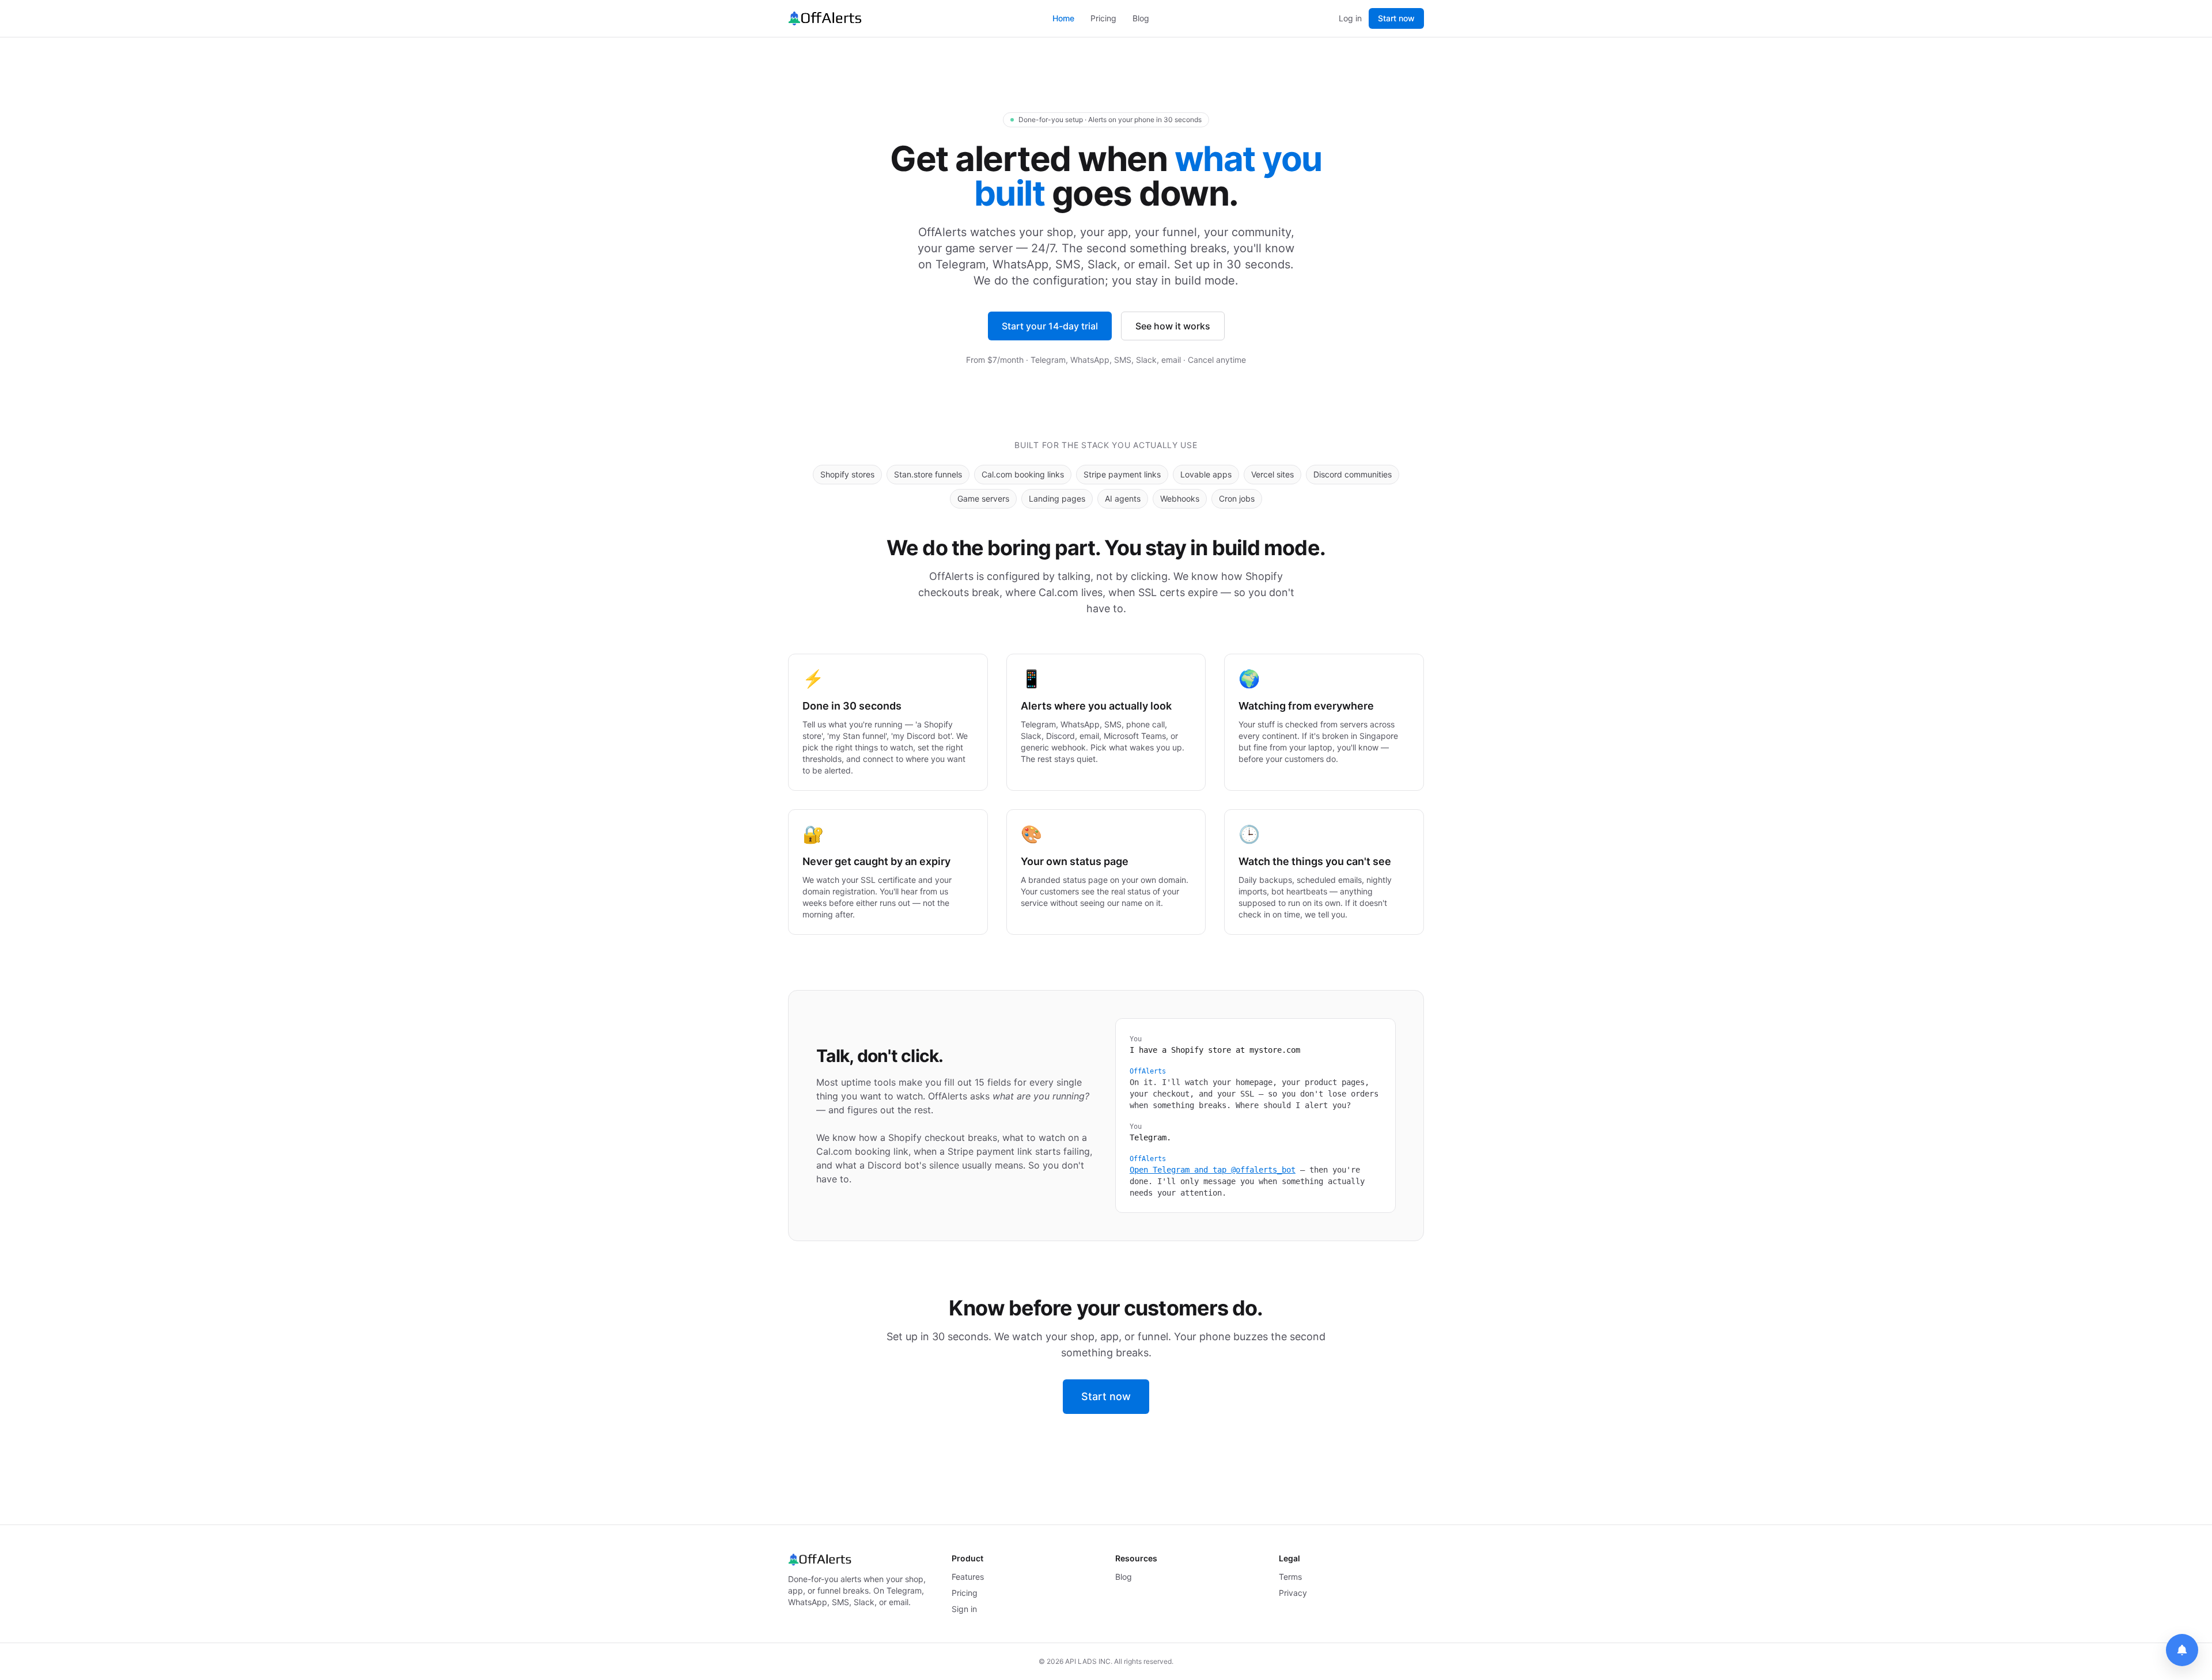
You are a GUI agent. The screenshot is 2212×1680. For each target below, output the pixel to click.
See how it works (1173, 326)
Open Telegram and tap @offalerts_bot (1213, 1170)
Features (968, 1577)
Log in (1350, 18)
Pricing (1103, 18)
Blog (1141, 18)
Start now (1396, 18)
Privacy (1293, 1593)
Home (1063, 18)
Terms (1290, 1577)
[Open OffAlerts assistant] (2182, 1650)
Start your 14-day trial (1050, 326)
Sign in (964, 1609)
